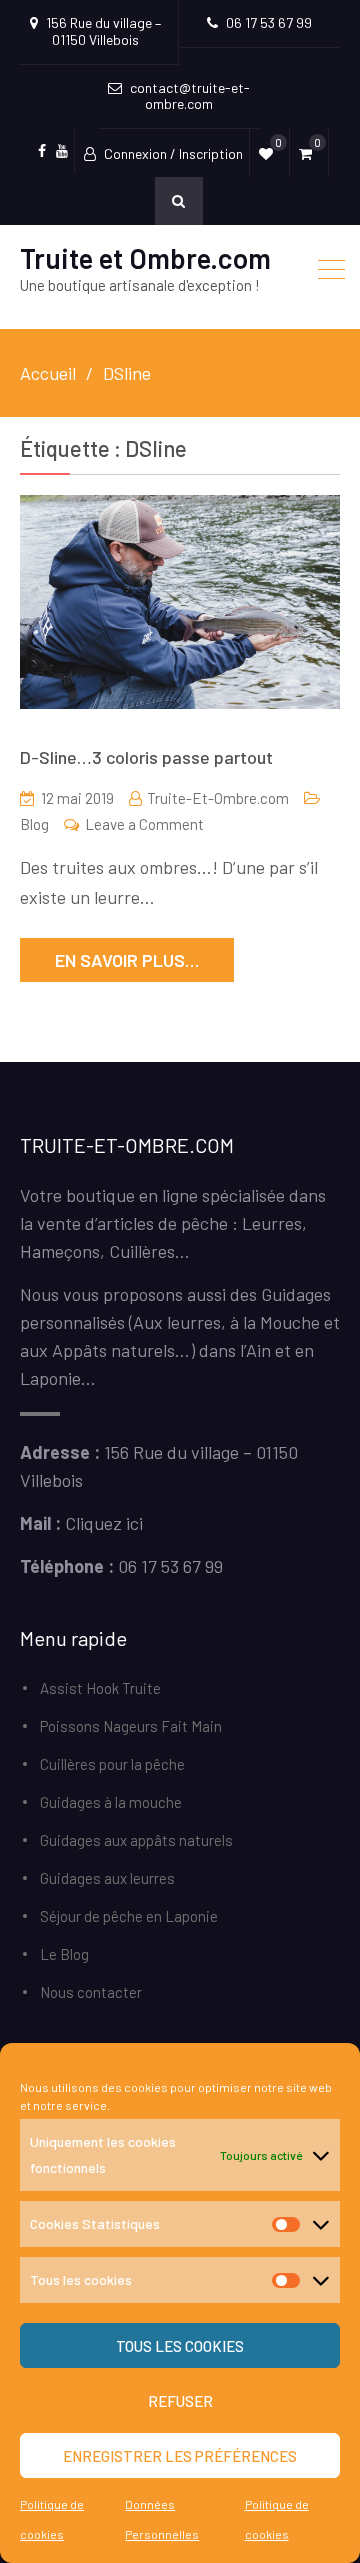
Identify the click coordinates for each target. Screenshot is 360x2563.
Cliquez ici (104, 1523)
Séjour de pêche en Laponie (129, 1916)
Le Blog (64, 1954)
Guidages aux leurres (107, 1878)
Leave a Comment (144, 824)
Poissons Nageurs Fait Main (131, 1726)
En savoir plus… (127, 960)
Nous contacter (91, 1992)
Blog (34, 824)
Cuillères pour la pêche (112, 1764)
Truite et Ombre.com (145, 258)
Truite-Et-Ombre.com (218, 798)
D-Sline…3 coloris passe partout (146, 757)
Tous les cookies (180, 2346)
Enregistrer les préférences (180, 2456)
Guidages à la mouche (111, 1802)
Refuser (180, 2401)
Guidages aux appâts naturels (136, 1840)
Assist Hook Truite (100, 1688)
